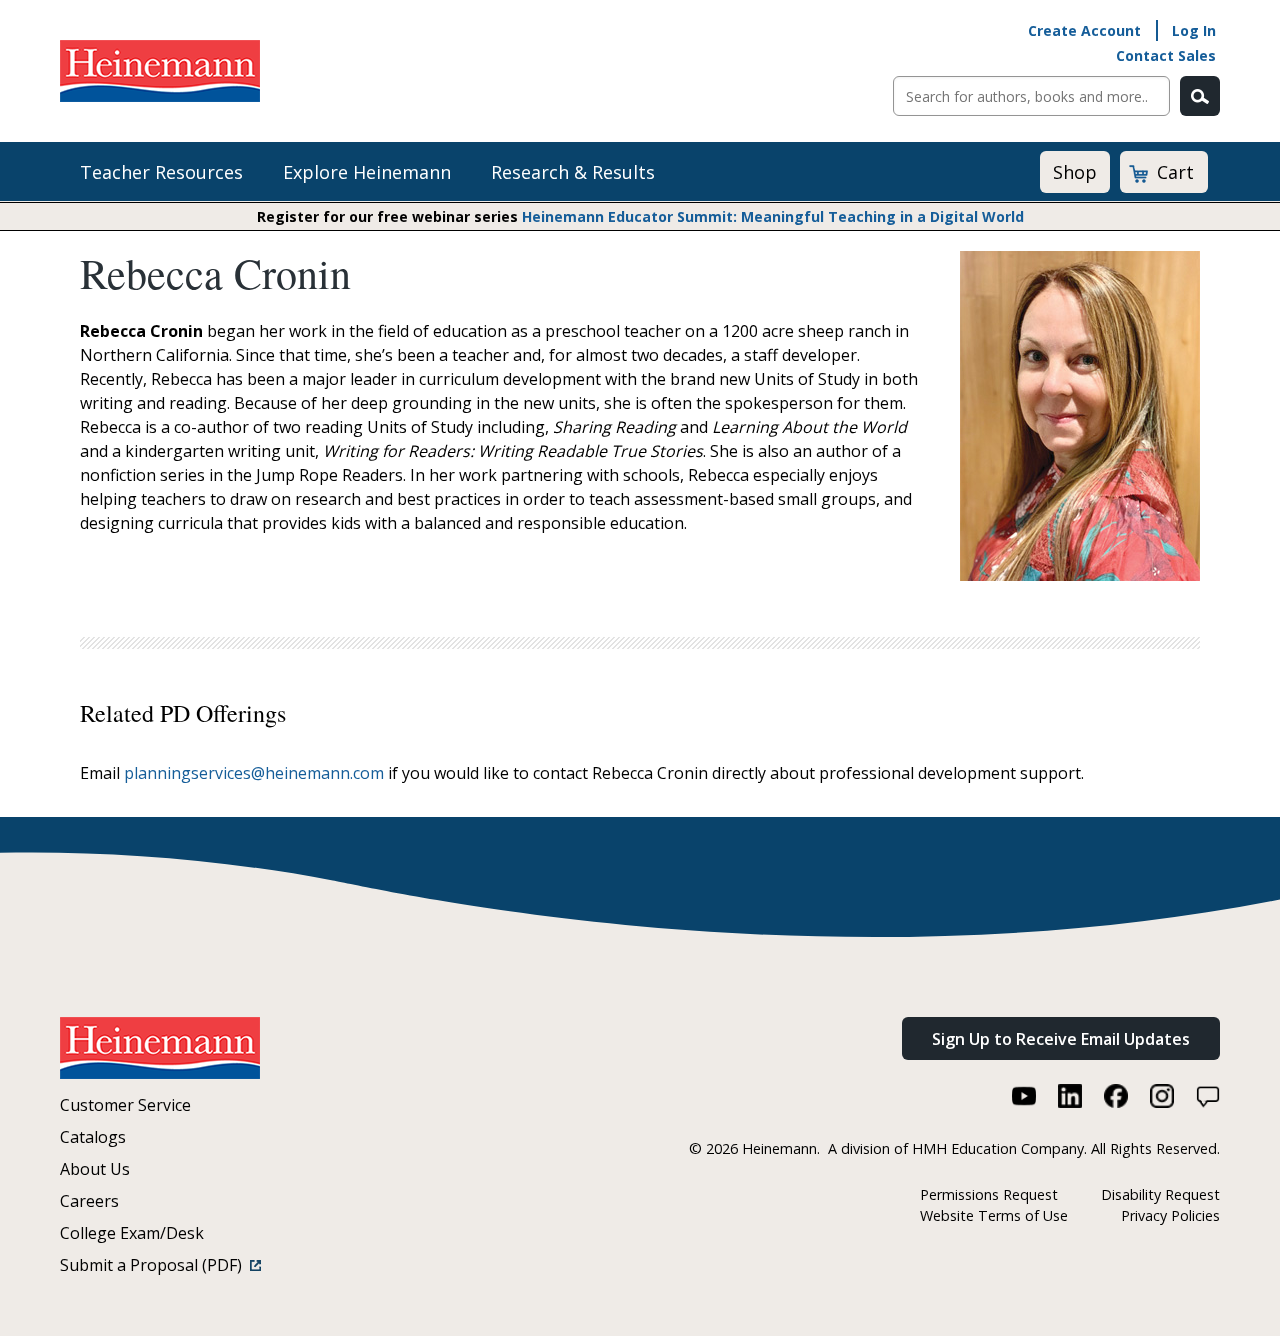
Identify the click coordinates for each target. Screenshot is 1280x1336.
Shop (1075, 172)
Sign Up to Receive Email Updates (1061, 1039)
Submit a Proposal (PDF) (155, 1265)
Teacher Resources (161, 172)
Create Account (1084, 30)
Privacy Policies (1170, 1215)
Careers (89, 1201)
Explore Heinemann (367, 172)
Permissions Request (989, 1194)
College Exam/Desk (132, 1233)
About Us (95, 1169)
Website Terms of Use (994, 1215)
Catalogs (93, 1137)
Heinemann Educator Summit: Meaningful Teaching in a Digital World (773, 216)
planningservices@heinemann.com (254, 773)
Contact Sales (1166, 55)
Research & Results (573, 172)
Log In (1194, 30)
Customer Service (125, 1105)
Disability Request (1160, 1194)
